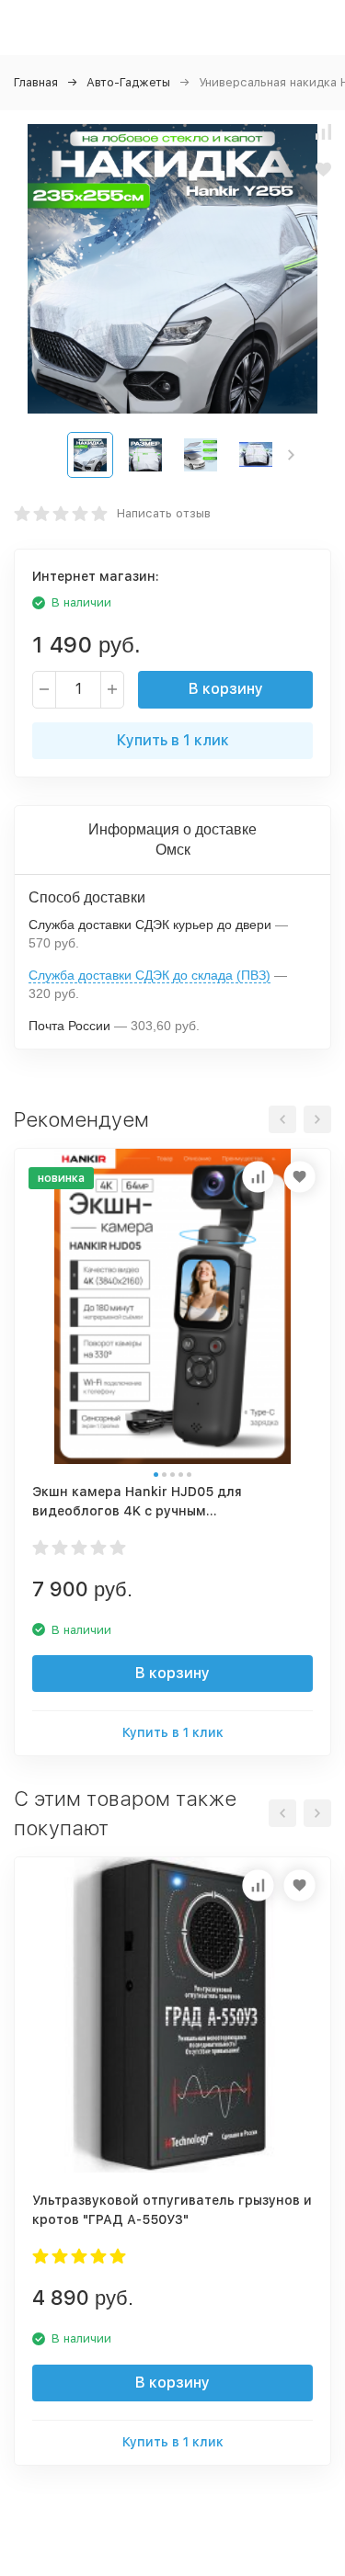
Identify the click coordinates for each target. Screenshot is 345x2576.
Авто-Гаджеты (128, 82)
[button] (291, 455)
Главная (36, 82)
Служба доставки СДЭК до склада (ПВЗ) (149, 975)
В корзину (226, 689)
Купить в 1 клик (173, 740)
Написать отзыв (164, 513)
